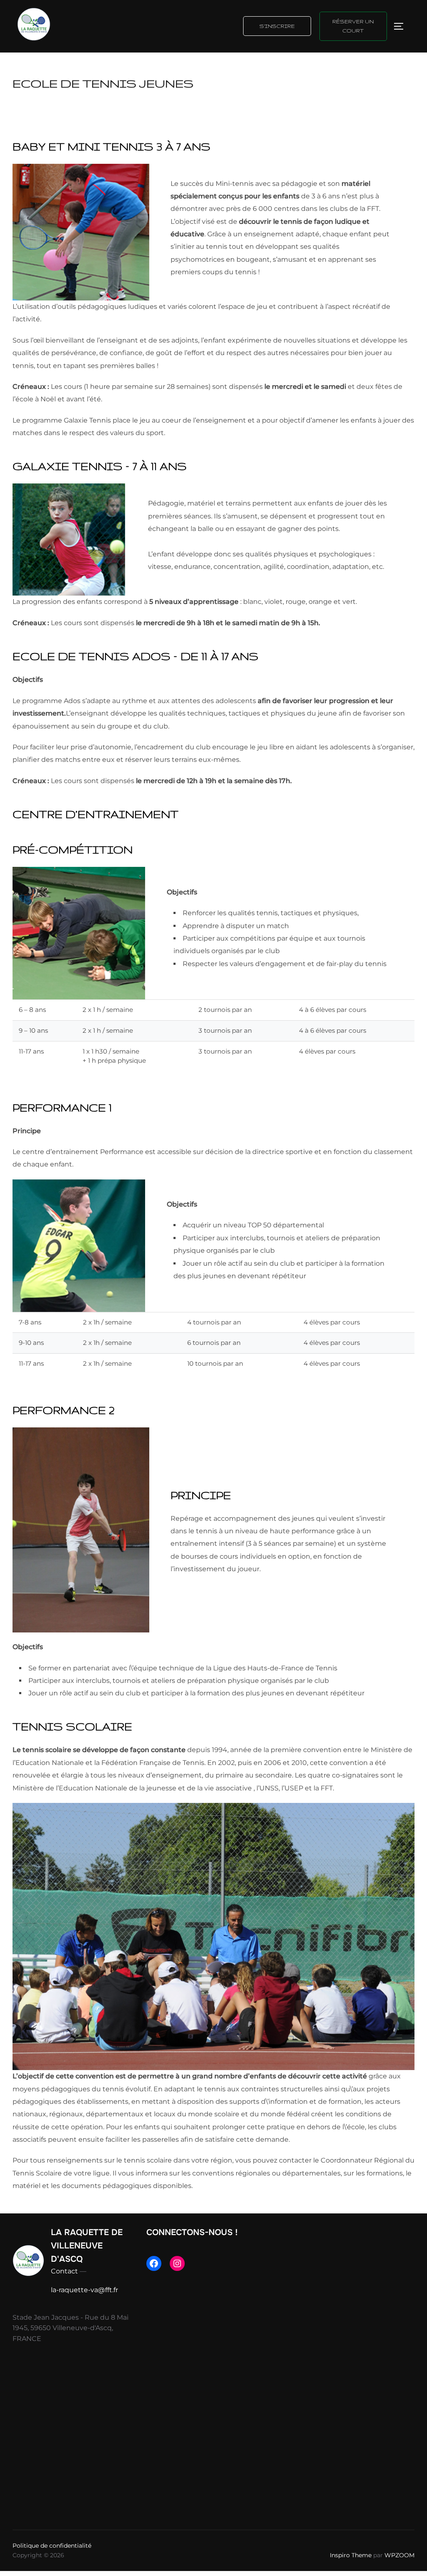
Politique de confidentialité (52, 2546)
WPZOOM (399, 2555)
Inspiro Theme (351, 2555)
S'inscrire (277, 26)
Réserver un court (353, 26)
